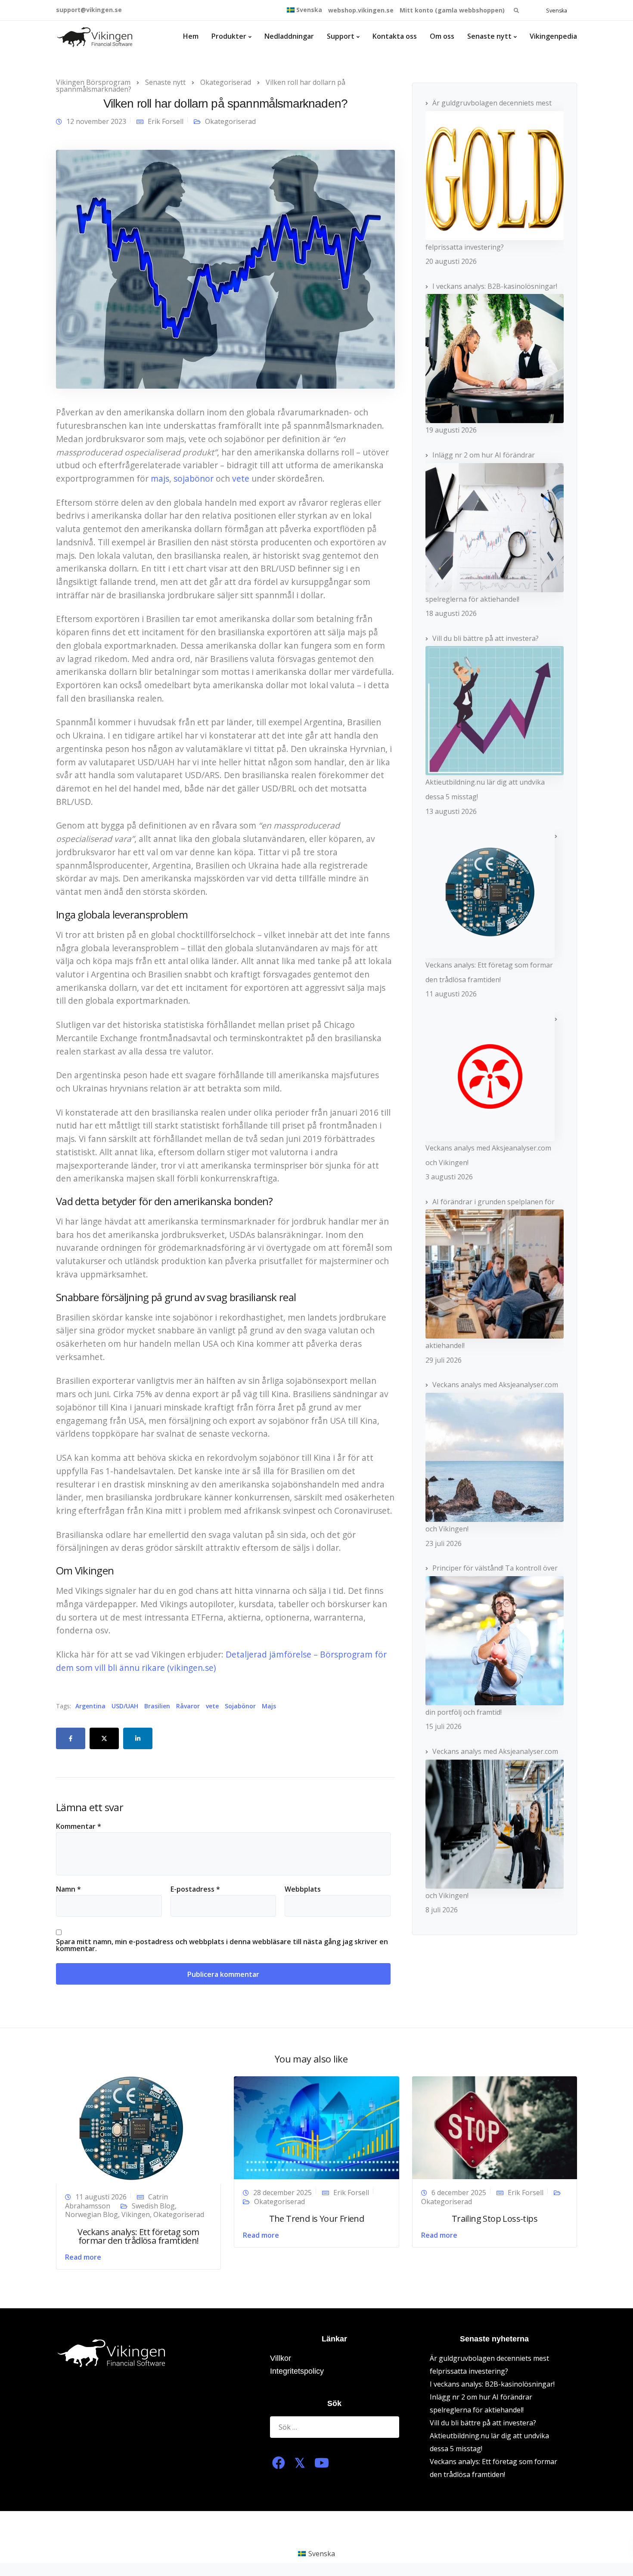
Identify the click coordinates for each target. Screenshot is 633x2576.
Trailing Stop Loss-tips (495, 2219)
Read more (83, 2257)
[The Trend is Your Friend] (316, 2127)
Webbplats (303, 1889)
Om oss (442, 36)
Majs (269, 1706)
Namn (68, 1889)
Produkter (229, 36)
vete (241, 478)
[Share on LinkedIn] (138, 1738)
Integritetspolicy (297, 2371)
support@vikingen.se (89, 10)
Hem (191, 36)
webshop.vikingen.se (361, 10)
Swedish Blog (153, 2206)
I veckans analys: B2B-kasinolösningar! (492, 2384)
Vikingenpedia (553, 36)
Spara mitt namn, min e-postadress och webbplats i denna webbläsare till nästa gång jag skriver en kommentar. (222, 1945)
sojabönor (194, 478)
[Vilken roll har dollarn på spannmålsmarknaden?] (225, 269)
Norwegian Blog (92, 2214)
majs (160, 478)
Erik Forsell (166, 121)
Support (341, 36)
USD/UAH (125, 1706)
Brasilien (157, 1706)
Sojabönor (240, 1706)
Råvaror (188, 1706)
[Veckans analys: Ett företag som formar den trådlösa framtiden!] (131, 2129)
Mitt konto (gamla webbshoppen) (452, 10)
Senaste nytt (489, 36)
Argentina (90, 1706)
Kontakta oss (395, 36)
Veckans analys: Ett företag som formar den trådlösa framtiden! (138, 2236)
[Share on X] (104, 1738)
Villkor (281, 2358)
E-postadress (195, 1889)
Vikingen (136, 2214)
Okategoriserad (230, 121)
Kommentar (79, 1826)
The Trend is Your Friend (317, 2219)
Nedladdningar (289, 36)
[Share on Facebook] (71, 1738)
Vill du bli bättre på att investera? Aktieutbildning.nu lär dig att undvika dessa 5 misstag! (489, 2436)
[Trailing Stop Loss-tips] (495, 2127)
